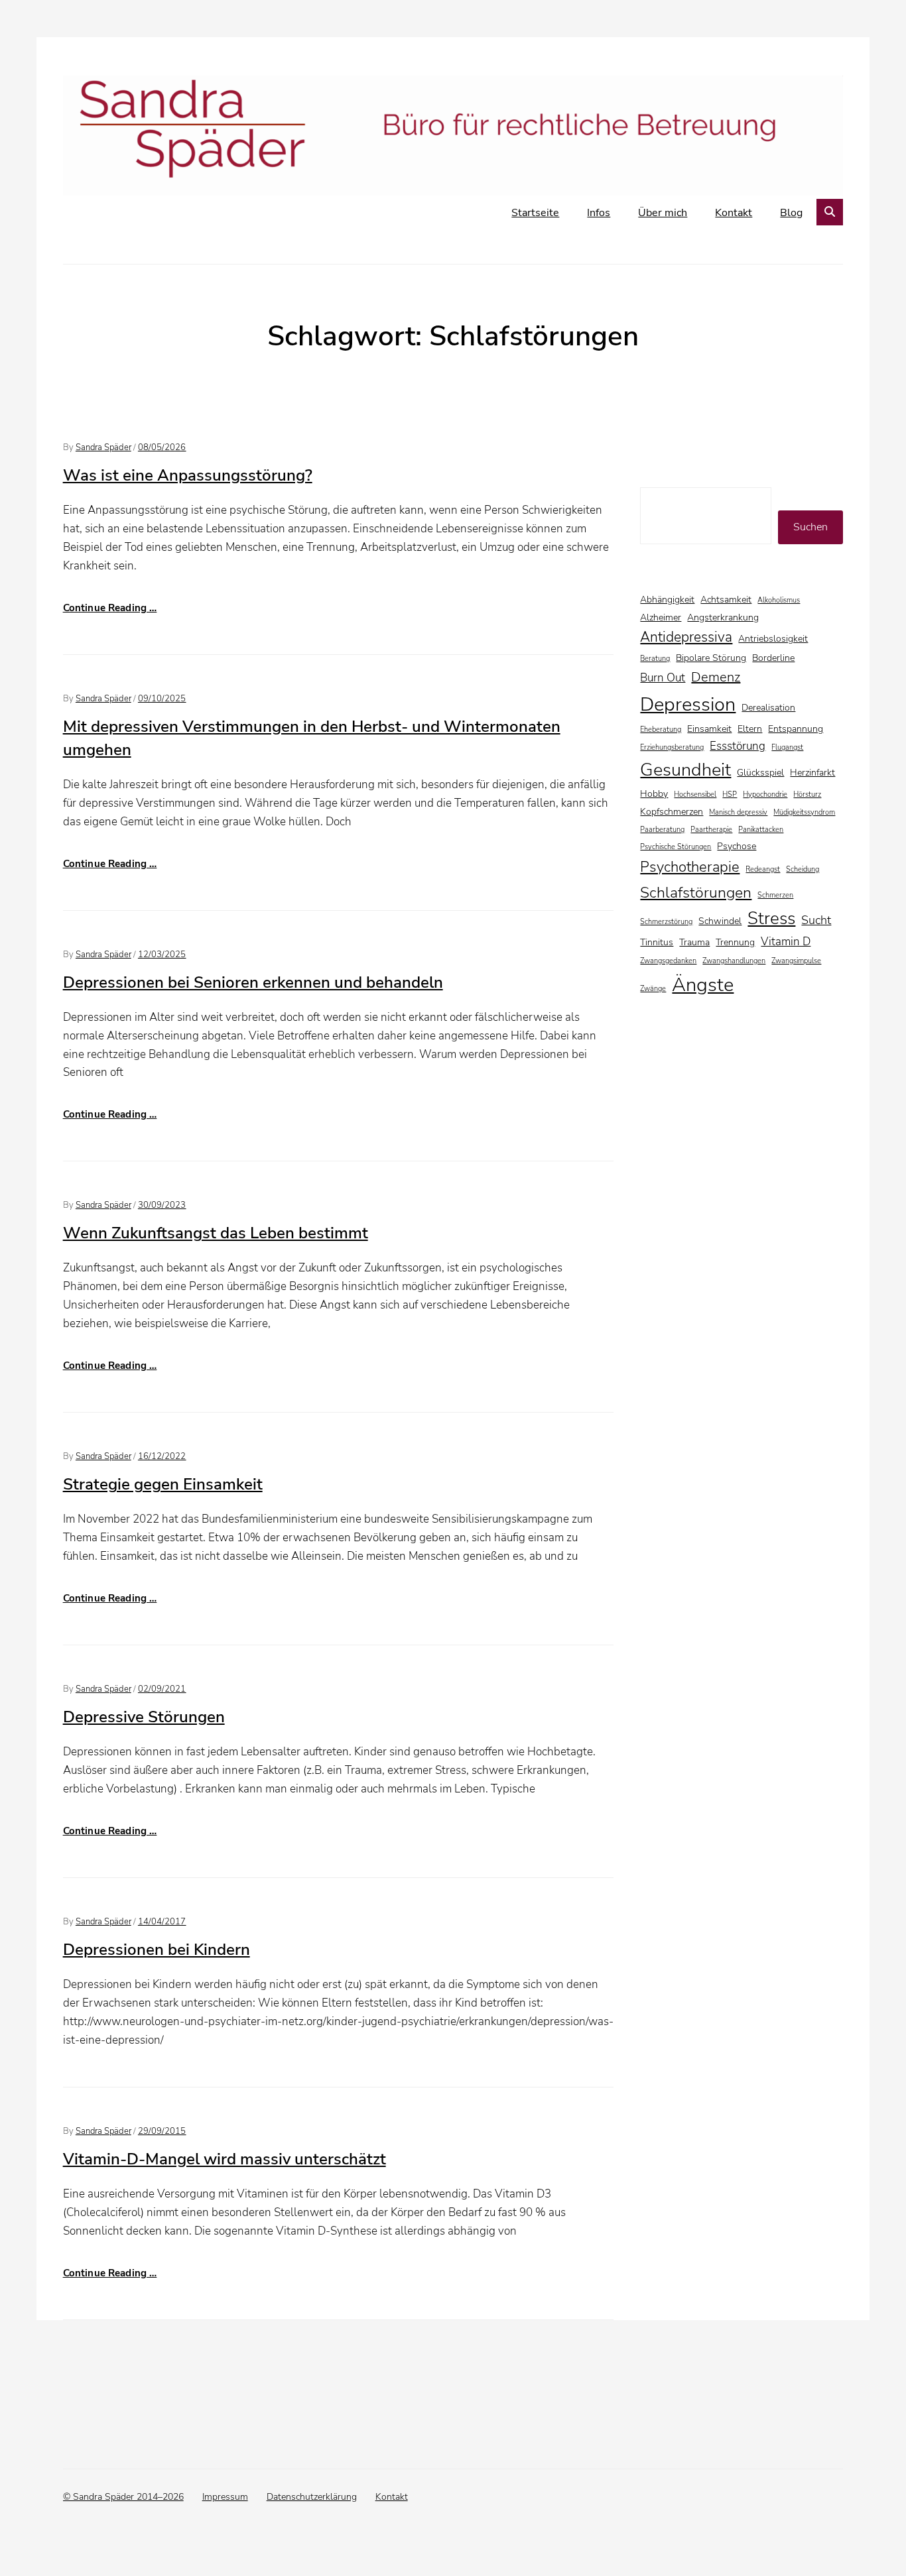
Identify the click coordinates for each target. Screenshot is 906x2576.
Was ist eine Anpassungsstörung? (188, 475)
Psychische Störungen (676, 847)
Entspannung (796, 729)
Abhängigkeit (667, 600)
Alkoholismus (779, 600)
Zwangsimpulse (796, 961)
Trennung (735, 942)
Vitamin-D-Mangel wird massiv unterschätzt (225, 2159)
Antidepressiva (686, 637)
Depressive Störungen (144, 1717)
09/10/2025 (162, 699)
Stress (771, 918)
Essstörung (738, 746)
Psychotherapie (690, 867)
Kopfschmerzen (672, 812)
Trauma (694, 942)
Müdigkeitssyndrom (804, 812)
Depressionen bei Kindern (157, 1950)
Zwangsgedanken (668, 961)
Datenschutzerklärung (312, 2497)
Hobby (654, 794)
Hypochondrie (765, 794)
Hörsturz (807, 794)
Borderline (773, 658)
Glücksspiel (760, 773)
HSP (730, 794)
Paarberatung (662, 830)
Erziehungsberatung (672, 747)
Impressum (225, 2497)
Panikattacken (761, 830)
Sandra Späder (103, 447)
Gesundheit (685, 770)
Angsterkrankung (723, 617)
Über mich (663, 213)
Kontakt (734, 213)
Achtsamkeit (726, 600)
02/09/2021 (162, 1689)
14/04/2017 (162, 1922)
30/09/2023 (162, 1205)
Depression (688, 704)
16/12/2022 (162, 1456)
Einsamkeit (709, 729)
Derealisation (768, 708)
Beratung (655, 659)
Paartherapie (711, 830)
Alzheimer (661, 617)
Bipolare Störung (711, 658)
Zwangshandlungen (734, 961)
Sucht (816, 920)
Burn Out (663, 678)
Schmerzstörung (666, 922)
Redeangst (763, 869)
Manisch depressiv (738, 812)
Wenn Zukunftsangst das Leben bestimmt (216, 1233)
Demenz (716, 677)
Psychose (737, 846)
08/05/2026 (162, 447)
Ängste (703, 984)
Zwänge (653, 989)
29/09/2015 (162, 2131)
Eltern (750, 729)
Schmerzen (775, 895)
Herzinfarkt (812, 773)
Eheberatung (661, 730)
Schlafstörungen (696, 892)
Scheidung (803, 869)
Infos (599, 213)
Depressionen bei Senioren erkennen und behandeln (253, 982)
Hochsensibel (695, 794)
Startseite (535, 213)
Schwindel (720, 921)
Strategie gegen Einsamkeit (163, 1484)
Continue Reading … (110, 608)
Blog (791, 213)
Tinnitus (657, 942)
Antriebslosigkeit (773, 639)
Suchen (810, 527)
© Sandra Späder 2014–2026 (123, 2497)
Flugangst (787, 747)
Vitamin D (786, 942)
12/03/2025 (162, 955)
